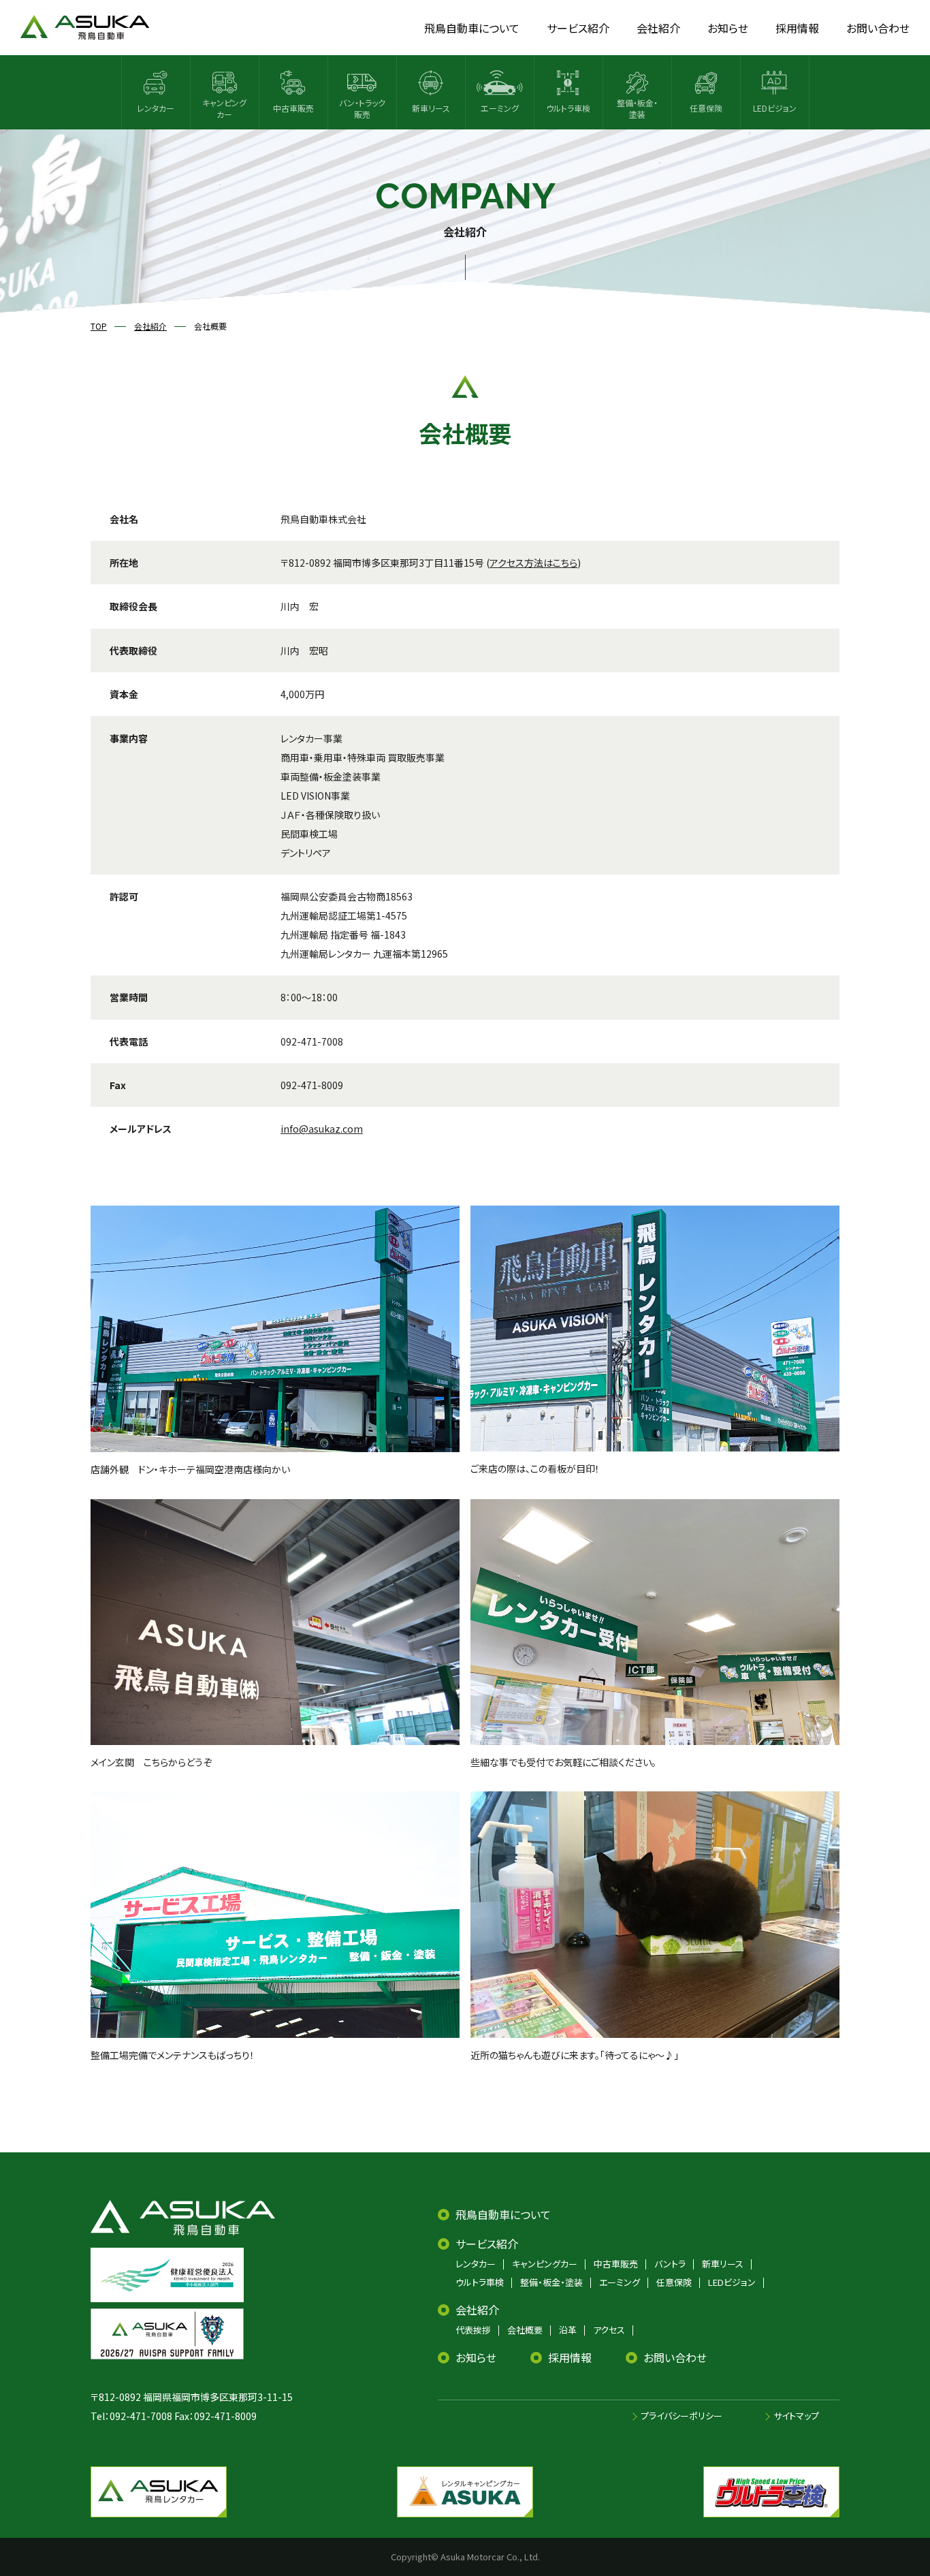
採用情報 (570, 2357)
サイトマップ (796, 2416)
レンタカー (476, 2264)
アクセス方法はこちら (533, 563)
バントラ (670, 2264)
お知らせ (476, 2357)
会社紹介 (477, 2310)
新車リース (723, 2264)
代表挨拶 (473, 2330)
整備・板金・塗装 (551, 2282)
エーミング (620, 2282)
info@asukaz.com (322, 1129)
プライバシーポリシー (682, 2416)
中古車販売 (616, 2264)
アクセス (609, 2330)
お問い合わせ (675, 2357)
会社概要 (525, 2330)
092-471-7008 (141, 2416)
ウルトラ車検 (480, 2282)
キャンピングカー (545, 2264)
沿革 (568, 2330)
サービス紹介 (487, 2244)
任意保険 (674, 2282)
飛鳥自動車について (503, 2214)
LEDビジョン (732, 2282)
